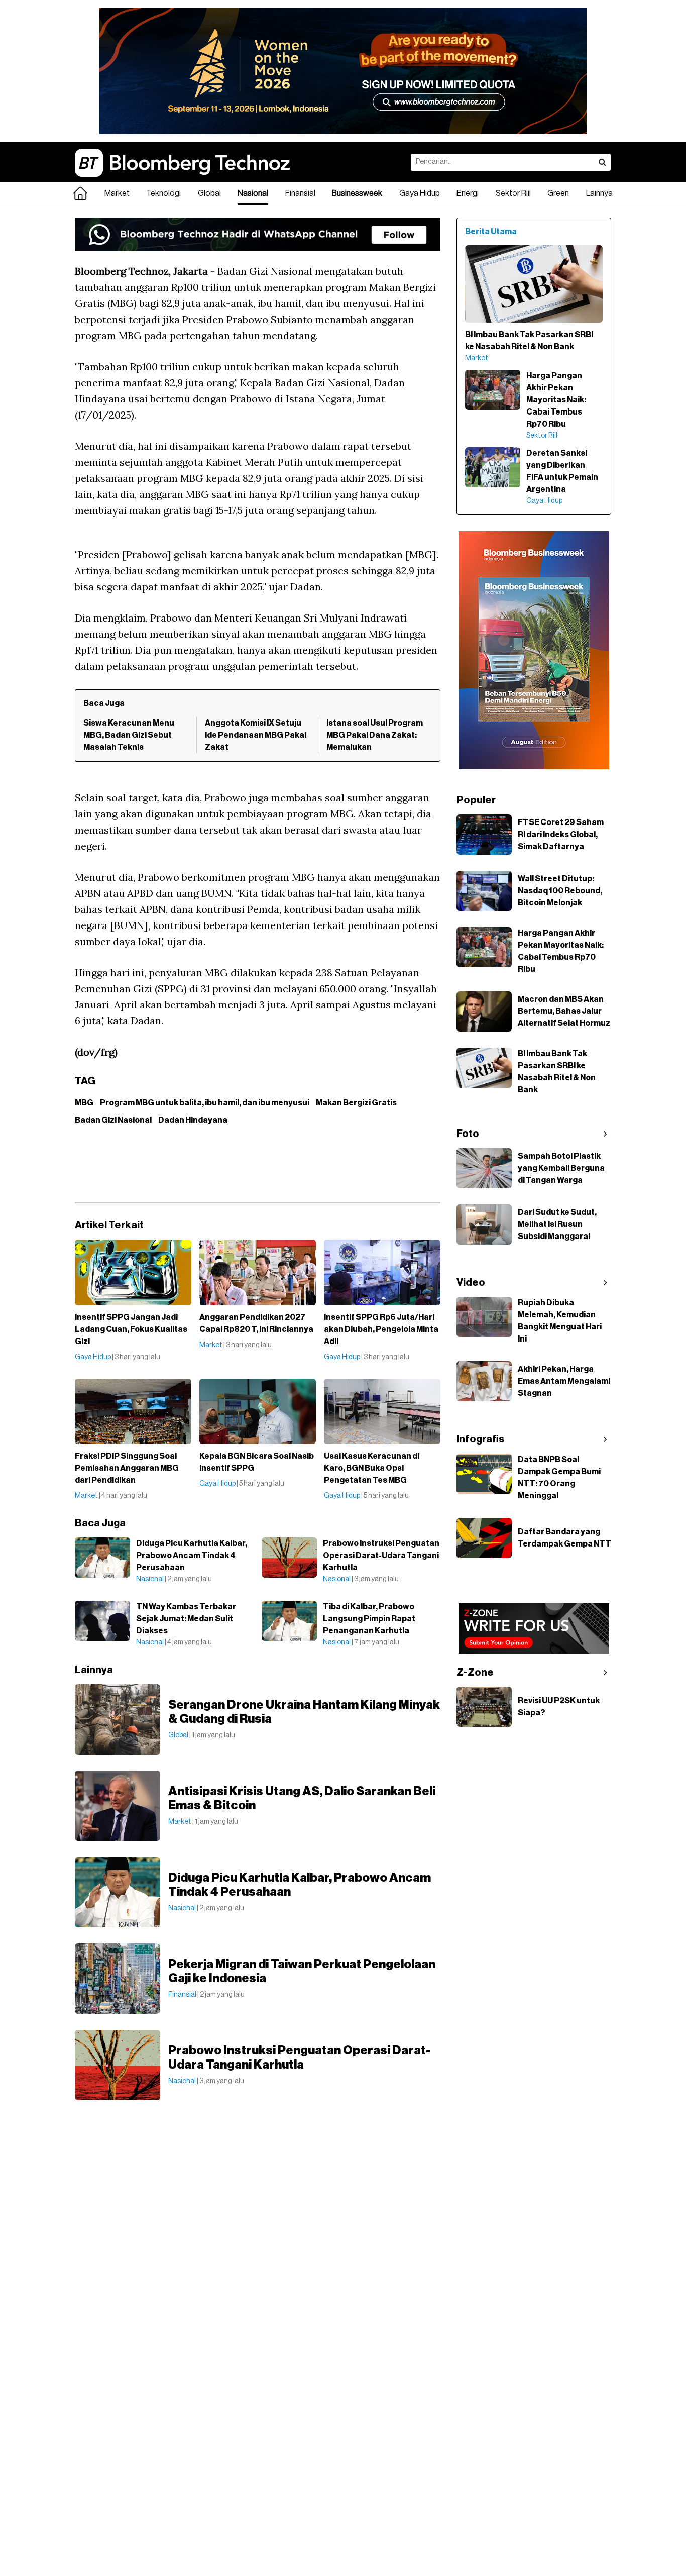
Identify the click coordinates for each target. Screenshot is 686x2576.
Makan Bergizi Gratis (356, 1103)
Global (209, 193)
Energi (468, 193)
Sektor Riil (513, 193)
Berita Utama (491, 232)
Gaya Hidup (420, 193)
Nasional (253, 193)
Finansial (300, 193)
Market (117, 193)
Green (558, 193)
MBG (84, 1103)
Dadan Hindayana (193, 1120)
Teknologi (163, 193)
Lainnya (599, 193)
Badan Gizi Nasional (113, 1120)
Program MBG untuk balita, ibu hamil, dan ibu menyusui (205, 1103)
